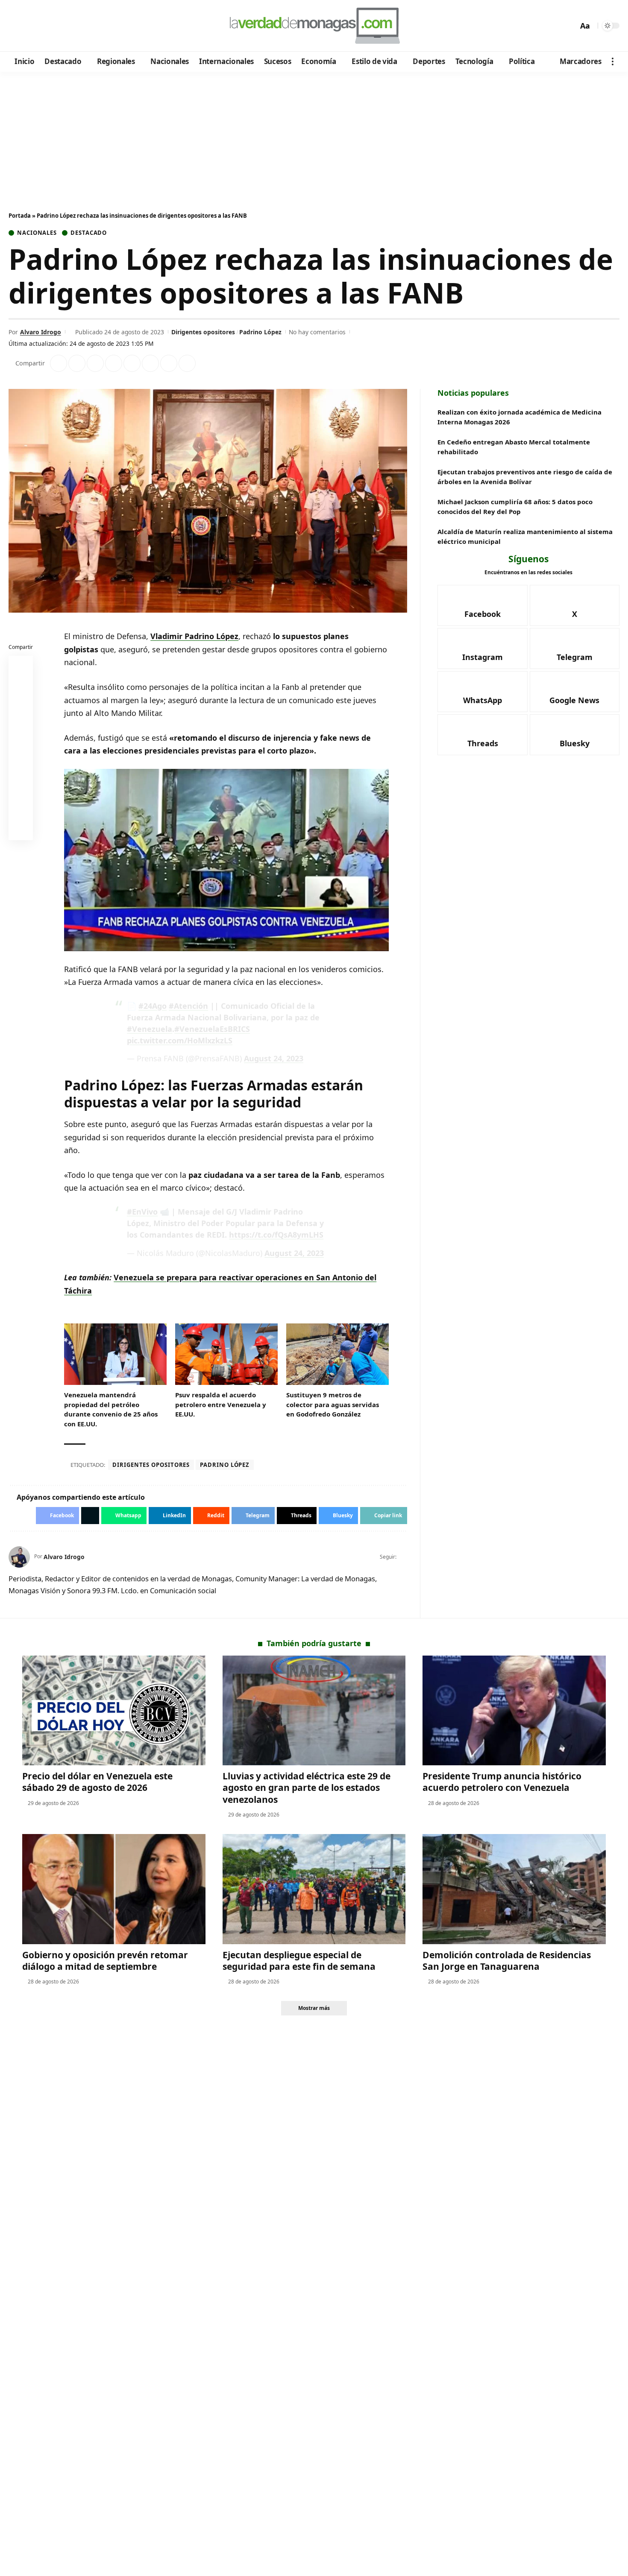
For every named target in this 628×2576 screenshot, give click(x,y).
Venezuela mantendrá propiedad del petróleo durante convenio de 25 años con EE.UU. (111, 1409)
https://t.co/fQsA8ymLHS (276, 1235)
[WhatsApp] (74, 26)
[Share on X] (77, 363)
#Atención (188, 1006)
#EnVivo (142, 1212)
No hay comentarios (317, 332)
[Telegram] (63, 26)
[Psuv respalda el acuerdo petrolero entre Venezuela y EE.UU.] (226, 1354)
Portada (20, 216)
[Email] (21, 830)
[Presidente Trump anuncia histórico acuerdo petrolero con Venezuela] (514, 1710)
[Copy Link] (187, 363)
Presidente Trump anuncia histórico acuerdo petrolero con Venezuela (502, 1782)
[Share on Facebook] (59, 363)
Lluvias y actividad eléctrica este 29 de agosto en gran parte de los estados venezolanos (307, 1788)
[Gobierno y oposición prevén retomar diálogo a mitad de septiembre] (114, 1889)
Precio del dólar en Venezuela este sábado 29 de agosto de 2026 (97, 1782)
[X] (28, 26)
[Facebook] (16, 26)
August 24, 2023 (274, 1058)
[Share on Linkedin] (114, 363)
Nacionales (37, 233)
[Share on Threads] (169, 363)
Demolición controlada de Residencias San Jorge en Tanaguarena (507, 1961)
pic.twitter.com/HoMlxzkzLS (180, 1040)
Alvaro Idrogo (41, 332)
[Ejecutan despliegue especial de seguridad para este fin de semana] (314, 1889)
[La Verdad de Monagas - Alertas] (314, 26)
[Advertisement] (314, 136)
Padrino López (260, 332)
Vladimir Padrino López (194, 636)
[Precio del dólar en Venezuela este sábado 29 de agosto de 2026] (114, 1710)
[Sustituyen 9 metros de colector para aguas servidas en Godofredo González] (337, 1354)
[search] (569, 26)
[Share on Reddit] (132, 363)
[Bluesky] (97, 26)
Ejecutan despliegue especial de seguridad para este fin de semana (299, 1961)
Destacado (89, 233)
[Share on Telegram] (150, 363)
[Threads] (86, 26)
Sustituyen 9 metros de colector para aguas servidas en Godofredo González (333, 1404)
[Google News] (40, 26)
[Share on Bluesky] (21, 809)
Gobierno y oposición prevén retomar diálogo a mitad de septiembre (105, 1961)
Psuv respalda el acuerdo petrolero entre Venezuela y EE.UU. (221, 1404)
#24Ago (153, 1006)
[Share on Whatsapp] (95, 363)
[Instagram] (51, 26)
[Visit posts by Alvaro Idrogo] (19, 1557)
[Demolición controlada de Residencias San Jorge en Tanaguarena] (514, 1889)
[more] (613, 61)
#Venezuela (150, 1029)
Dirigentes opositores (203, 332)
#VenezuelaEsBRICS (212, 1029)
